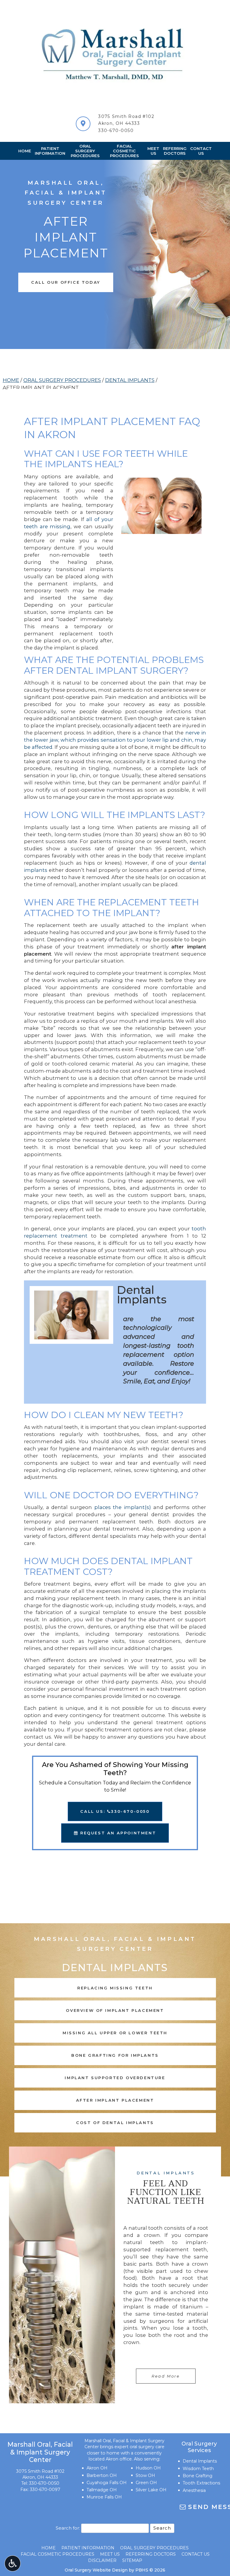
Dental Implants (130, 380)
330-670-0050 (116, 130)
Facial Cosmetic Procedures (57, 2554)
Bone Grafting (198, 2476)
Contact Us (196, 2554)
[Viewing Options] (13, 2563)
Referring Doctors (151, 2554)
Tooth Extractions (201, 2483)
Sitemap (132, 2560)
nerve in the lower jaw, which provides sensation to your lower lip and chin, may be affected (115, 740)
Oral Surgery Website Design (96, 2570)
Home (25, 151)
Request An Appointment (117, 1833)
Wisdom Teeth (198, 2469)
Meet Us (110, 2554)
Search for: (68, 2528)
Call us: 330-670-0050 (115, 1811)
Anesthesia (194, 2490)
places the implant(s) (123, 1507)
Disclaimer (102, 2560)
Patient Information (88, 2548)
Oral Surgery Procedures (62, 380)
